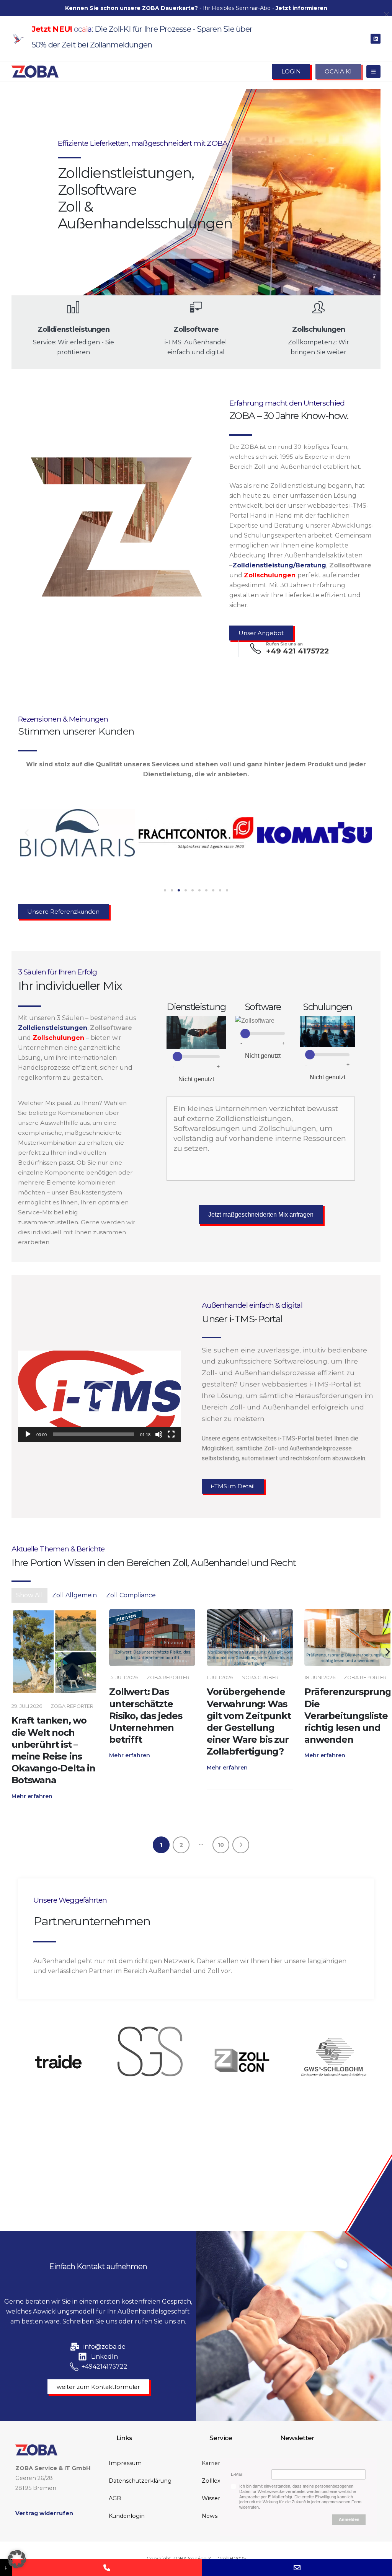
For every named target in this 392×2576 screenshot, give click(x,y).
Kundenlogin (127, 2516)
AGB (115, 2498)
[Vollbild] (171, 1434)
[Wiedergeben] (28, 1434)
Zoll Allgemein (74, 1595)
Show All (29, 1595)
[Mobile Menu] (373, 72)
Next (241, 1845)
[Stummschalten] (159, 1434)
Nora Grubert (164, 1677)
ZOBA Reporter (70, 1677)
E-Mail (237, 2474)
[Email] (297, 2567)
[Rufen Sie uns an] (347, 1637)
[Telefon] (107, 2567)
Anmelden (349, 2519)
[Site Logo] (35, 72)
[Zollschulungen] (55, 1637)
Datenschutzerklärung (140, 2481)
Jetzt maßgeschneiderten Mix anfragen (261, 1215)
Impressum (125, 2463)
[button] (27, 833)
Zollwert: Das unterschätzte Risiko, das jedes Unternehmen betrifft (48, 1716)
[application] (100, 1396)
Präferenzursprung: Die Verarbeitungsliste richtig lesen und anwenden (251, 1716)
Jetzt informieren (301, 8)
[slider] (93, 1434)
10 (221, 1845)
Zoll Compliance (131, 1595)
